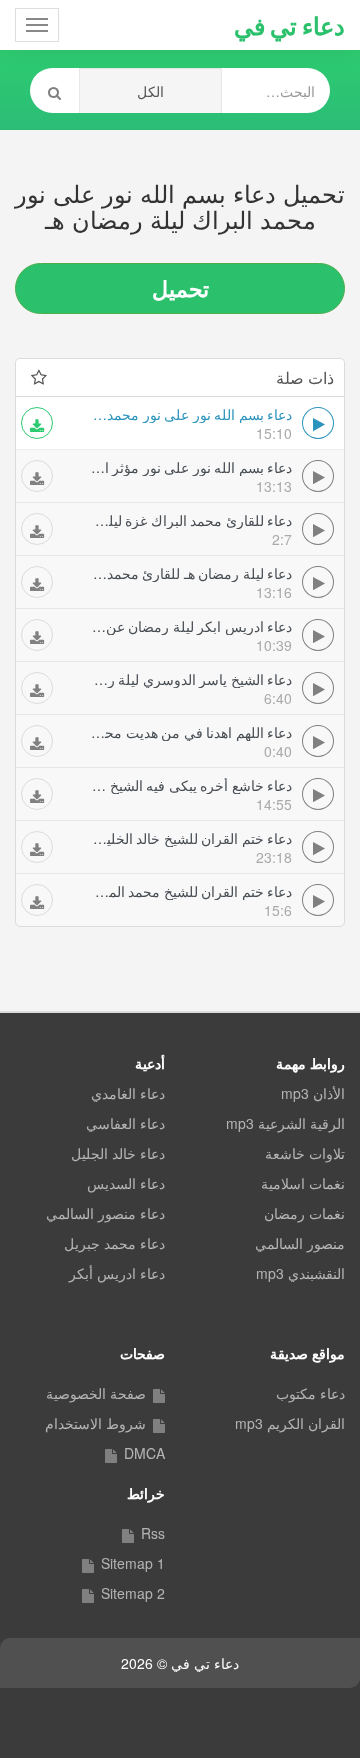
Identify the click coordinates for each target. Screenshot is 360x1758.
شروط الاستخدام (95, 1423)
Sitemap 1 (133, 1563)
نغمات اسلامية (303, 1183)
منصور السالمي (300, 1243)
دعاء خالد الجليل (118, 1153)
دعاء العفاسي (125, 1123)
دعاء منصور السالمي (105, 1213)
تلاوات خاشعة (305, 1153)
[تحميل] (37, 423)
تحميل (180, 288)
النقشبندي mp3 (300, 1273)
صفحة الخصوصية (96, 1393)
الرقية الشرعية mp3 (285, 1123)
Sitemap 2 (133, 1593)
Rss (153, 1533)
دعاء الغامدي (128, 1093)
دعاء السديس (126, 1183)
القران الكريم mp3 (290, 1423)
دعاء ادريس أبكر (117, 1273)
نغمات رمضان (304, 1213)
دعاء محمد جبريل (114, 1243)
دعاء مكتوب (310, 1393)
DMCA (144, 1453)
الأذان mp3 (313, 1093)
